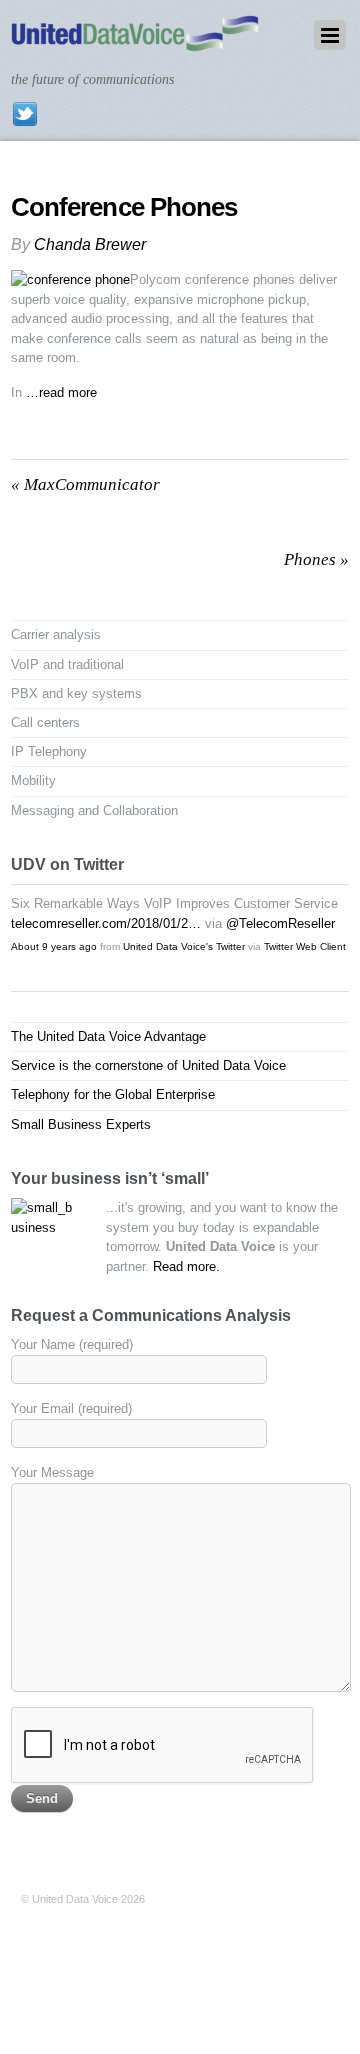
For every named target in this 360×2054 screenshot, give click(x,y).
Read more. (186, 1266)
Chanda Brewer (90, 244)
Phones (316, 559)
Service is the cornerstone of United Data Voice (148, 1065)
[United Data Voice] (135, 41)
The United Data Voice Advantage (108, 1036)
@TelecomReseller (280, 923)
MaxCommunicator (85, 484)
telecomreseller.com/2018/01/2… (106, 923)
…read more (61, 392)
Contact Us (48, 1919)
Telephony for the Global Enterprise (113, 1094)
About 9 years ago (54, 946)
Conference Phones (124, 207)
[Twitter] (25, 114)
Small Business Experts (81, 1124)
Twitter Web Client (305, 946)
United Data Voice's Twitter (184, 946)
